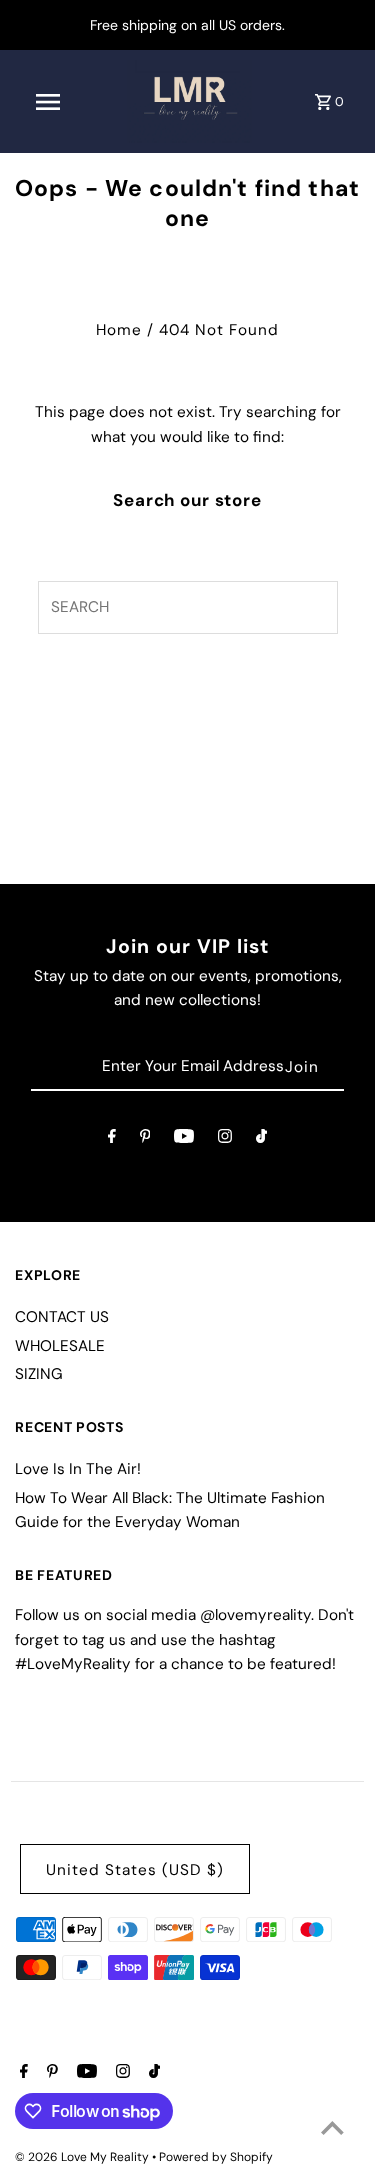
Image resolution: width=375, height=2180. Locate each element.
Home (119, 330)
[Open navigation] (48, 102)
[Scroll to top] (332, 2127)
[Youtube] (184, 1140)
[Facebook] (112, 1140)
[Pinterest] (145, 1140)
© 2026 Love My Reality (83, 2157)
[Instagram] (225, 1140)
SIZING (39, 1374)
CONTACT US (62, 1317)
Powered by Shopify (216, 2157)
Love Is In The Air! (78, 1469)
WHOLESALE (60, 1346)
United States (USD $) (135, 1870)
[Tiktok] (261, 1140)
